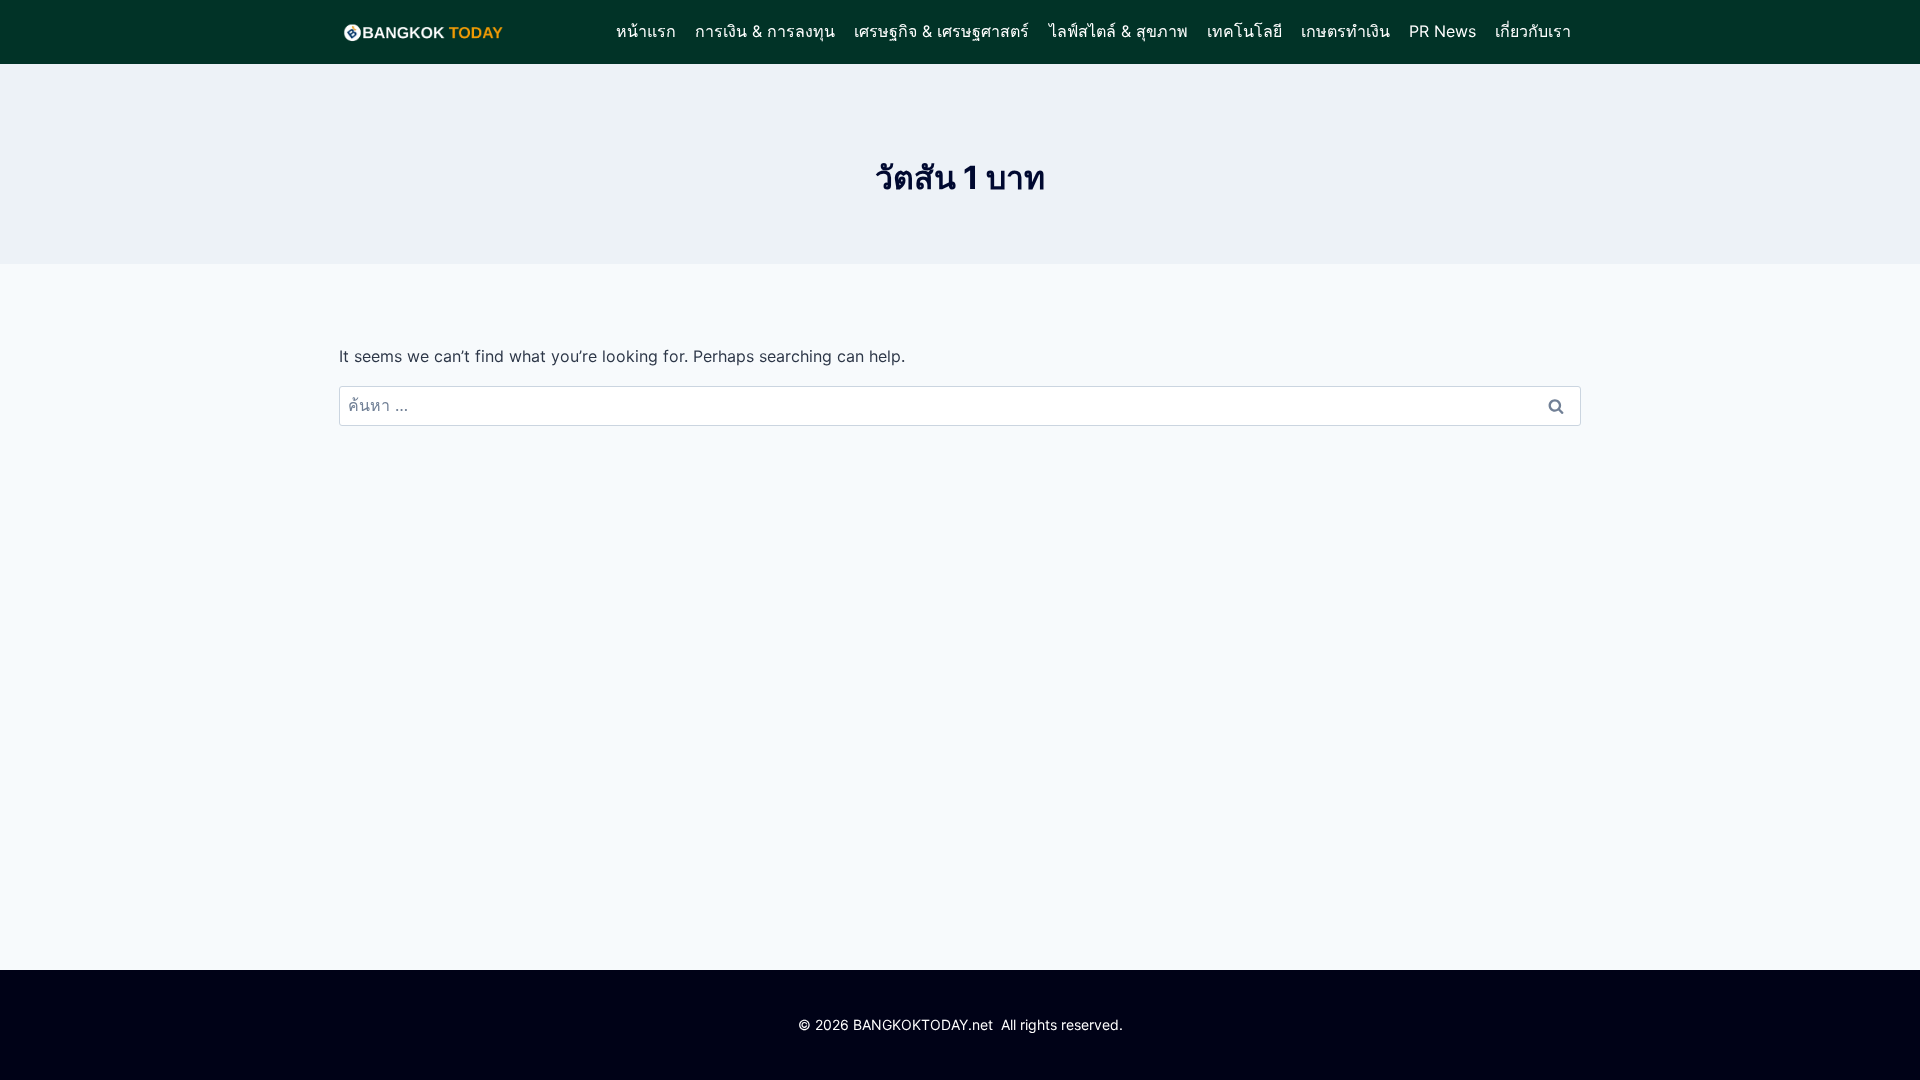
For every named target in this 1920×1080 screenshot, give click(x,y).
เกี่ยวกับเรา (1533, 31)
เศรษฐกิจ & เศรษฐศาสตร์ (941, 31)
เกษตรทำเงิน (1345, 31)
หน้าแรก (646, 31)
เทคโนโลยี (1244, 31)
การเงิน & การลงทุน (765, 31)
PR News (1442, 31)
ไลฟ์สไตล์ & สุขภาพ (1118, 31)
